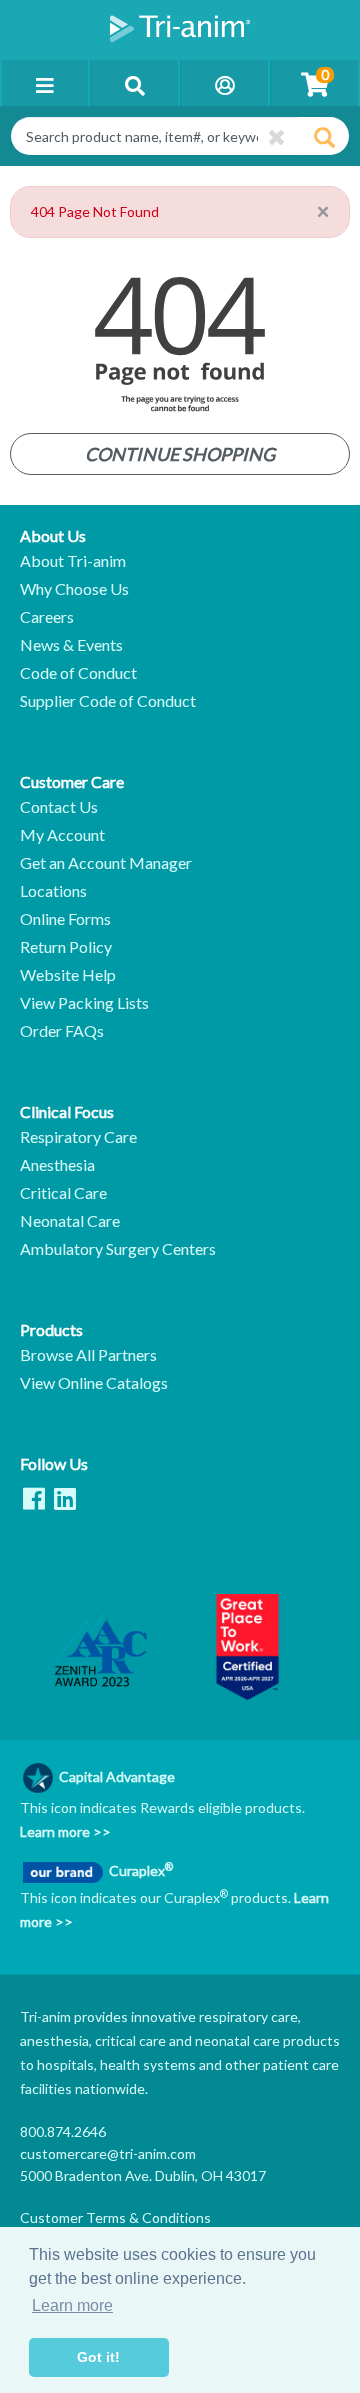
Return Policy (66, 947)
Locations (53, 891)
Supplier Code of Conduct (108, 701)
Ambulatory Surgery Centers (118, 1249)
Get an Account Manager (106, 863)
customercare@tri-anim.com (108, 2153)
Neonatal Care (70, 1221)
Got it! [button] (98, 2357)
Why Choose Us (74, 589)
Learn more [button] (72, 2305)
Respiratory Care (78, 1137)
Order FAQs (62, 1031)
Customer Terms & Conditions (115, 2217)
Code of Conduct (78, 673)
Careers (47, 617)
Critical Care (63, 1193)
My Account (62, 835)
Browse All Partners (88, 1355)
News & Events (71, 645)
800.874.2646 (63, 2131)
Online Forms (65, 919)
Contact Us (59, 807)
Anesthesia (57, 1165)
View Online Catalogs (94, 1383)
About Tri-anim (73, 561)
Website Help (68, 975)
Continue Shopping (180, 454)
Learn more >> (65, 1831)
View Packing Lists (84, 1003)
